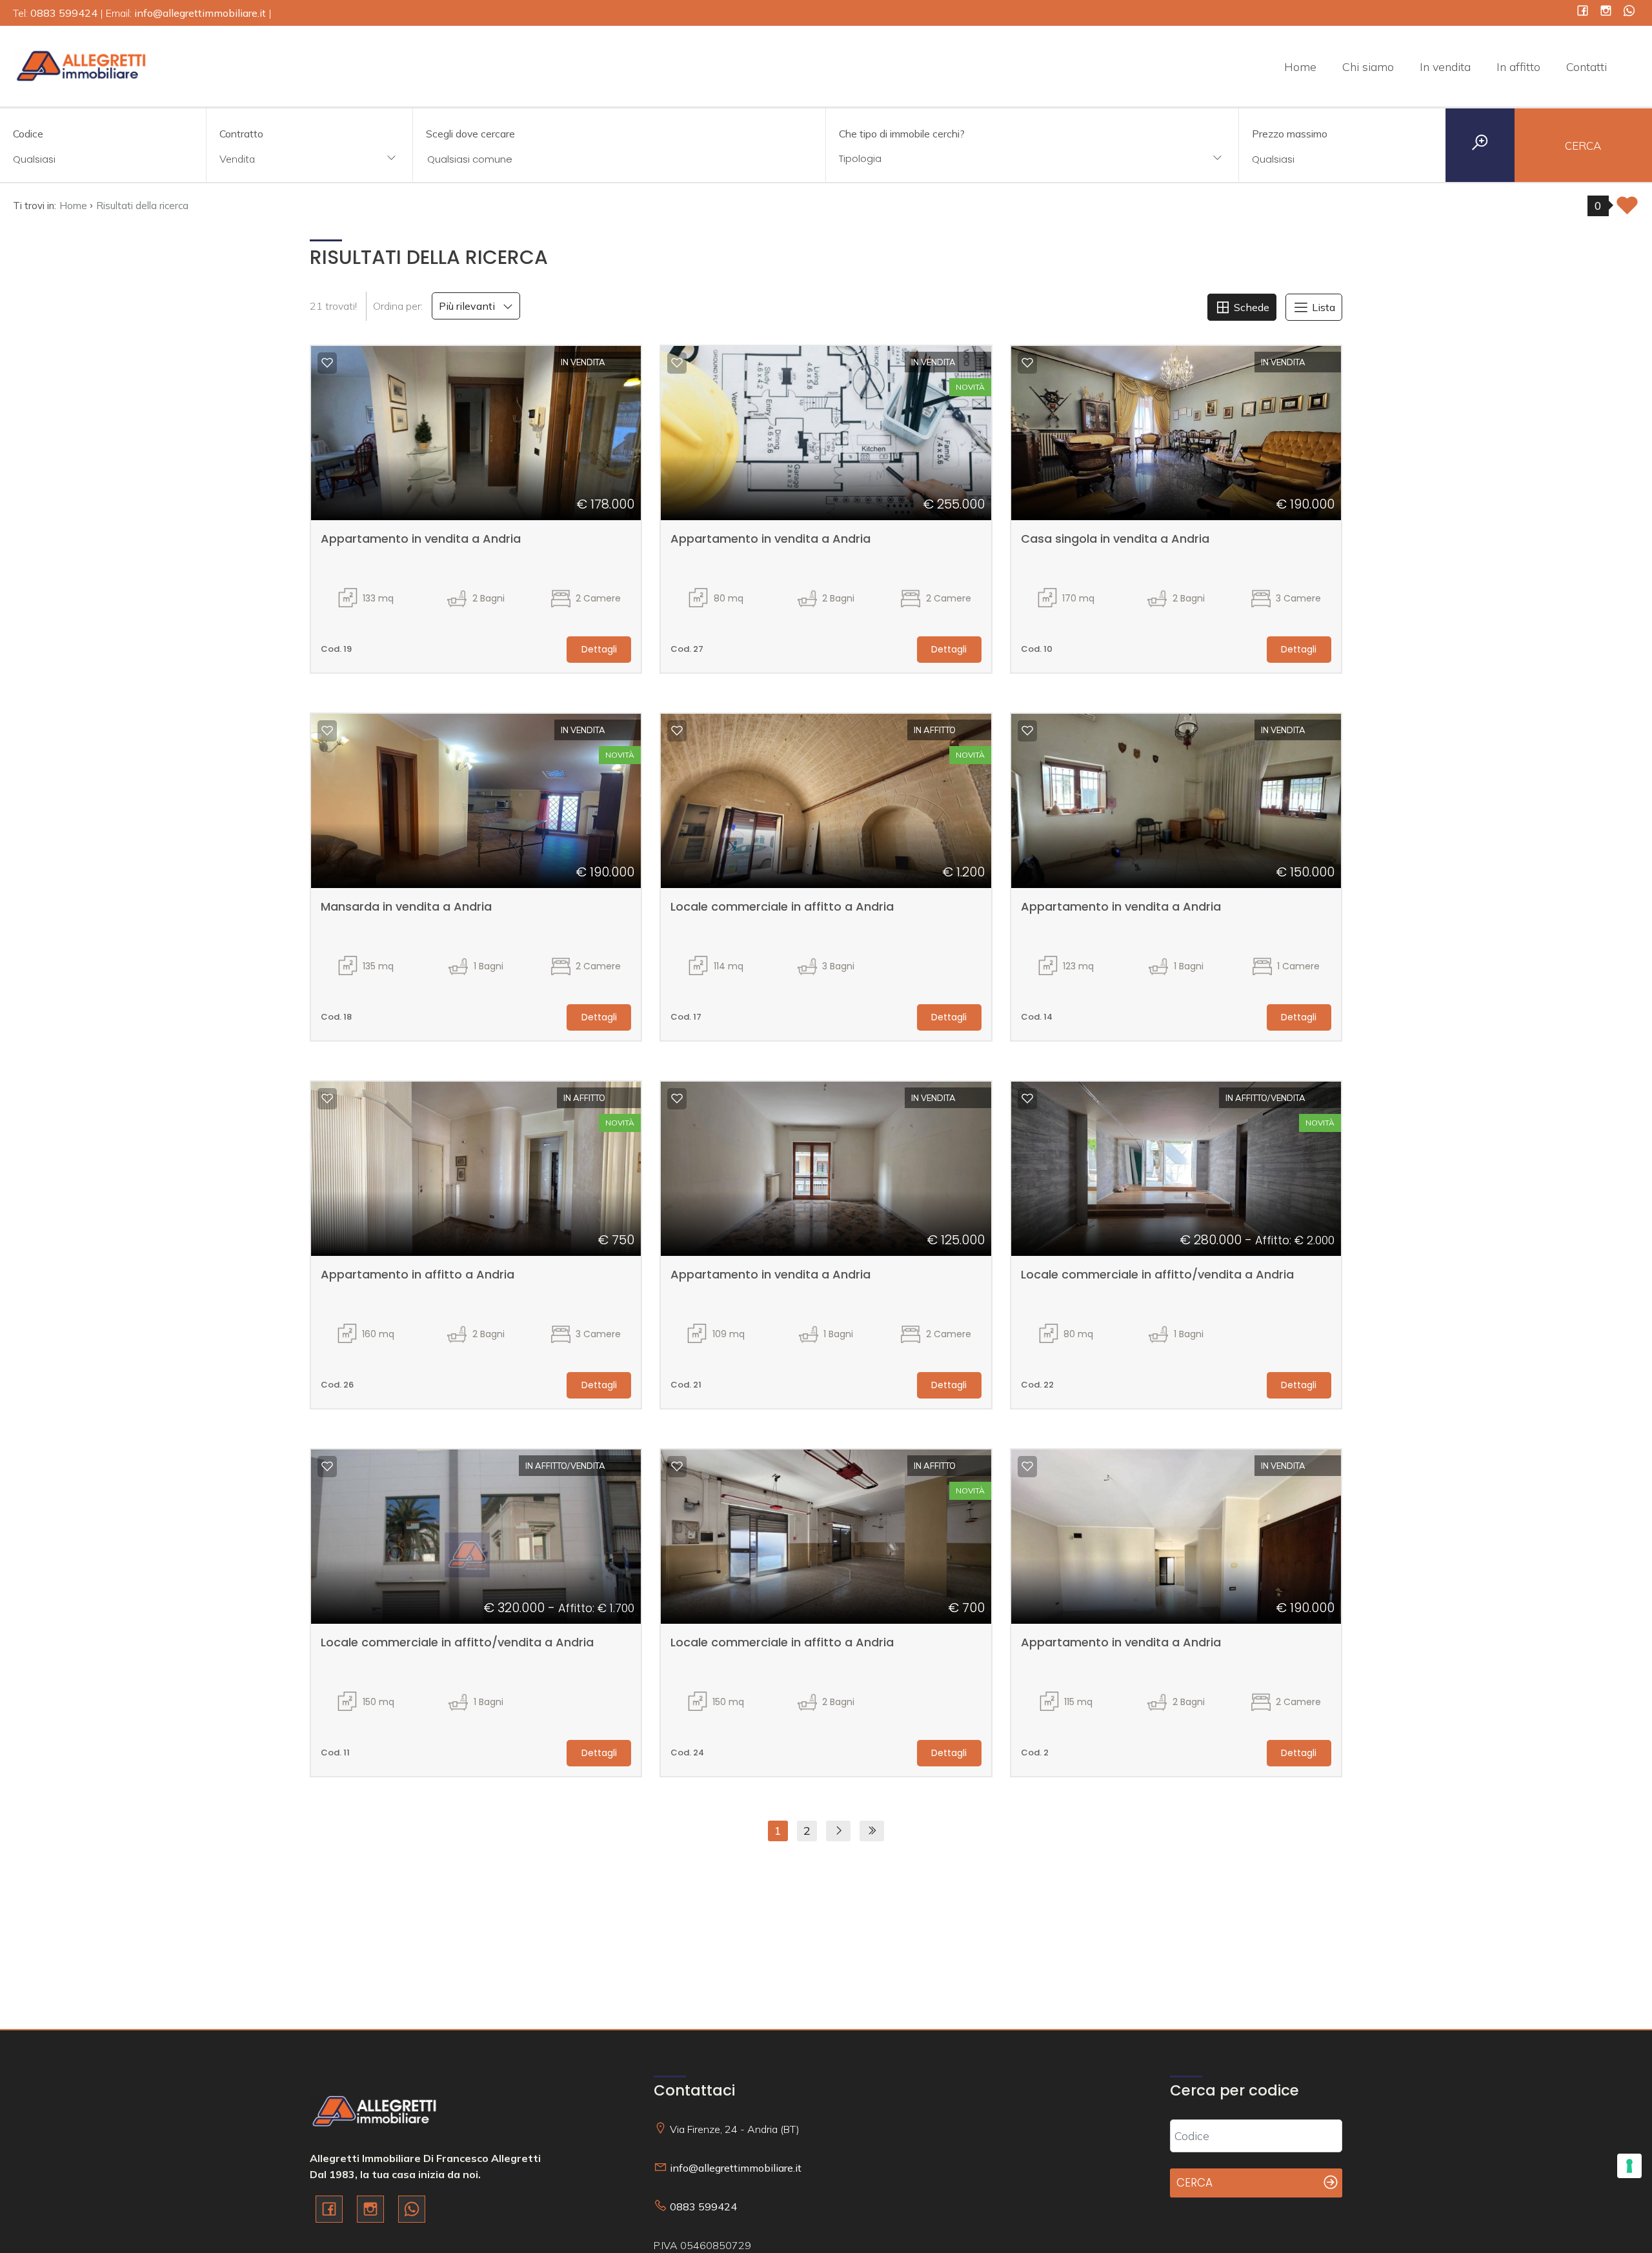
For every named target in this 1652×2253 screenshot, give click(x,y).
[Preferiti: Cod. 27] (677, 363)
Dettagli (599, 649)
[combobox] (309, 160)
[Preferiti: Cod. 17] (677, 731)
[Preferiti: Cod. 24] (677, 1466)
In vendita (1445, 67)
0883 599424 (703, 2207)
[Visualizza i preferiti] (1627, 209)
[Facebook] (1583, 12)
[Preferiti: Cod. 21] (677, 1098)
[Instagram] (1606, 12)
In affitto (1518, 67)
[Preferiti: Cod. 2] (1027, 1466)
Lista (1322, 307)
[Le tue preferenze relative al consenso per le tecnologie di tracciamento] (1629, 2166)
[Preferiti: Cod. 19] (327, 363)
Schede (1250, 307)
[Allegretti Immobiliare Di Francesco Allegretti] (81, 65)
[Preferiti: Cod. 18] (327, 731)
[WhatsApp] (1629, 12)
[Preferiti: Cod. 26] (327, 1098)
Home (1300, 67)
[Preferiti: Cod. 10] (1027, 363)
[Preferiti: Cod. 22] (1027, 1098)
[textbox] (994, 158)
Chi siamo (1368, 67)
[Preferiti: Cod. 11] (327, 1466)
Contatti (1587, 67)
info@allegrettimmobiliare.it (736, 2168)
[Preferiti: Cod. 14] (1027, 731)
